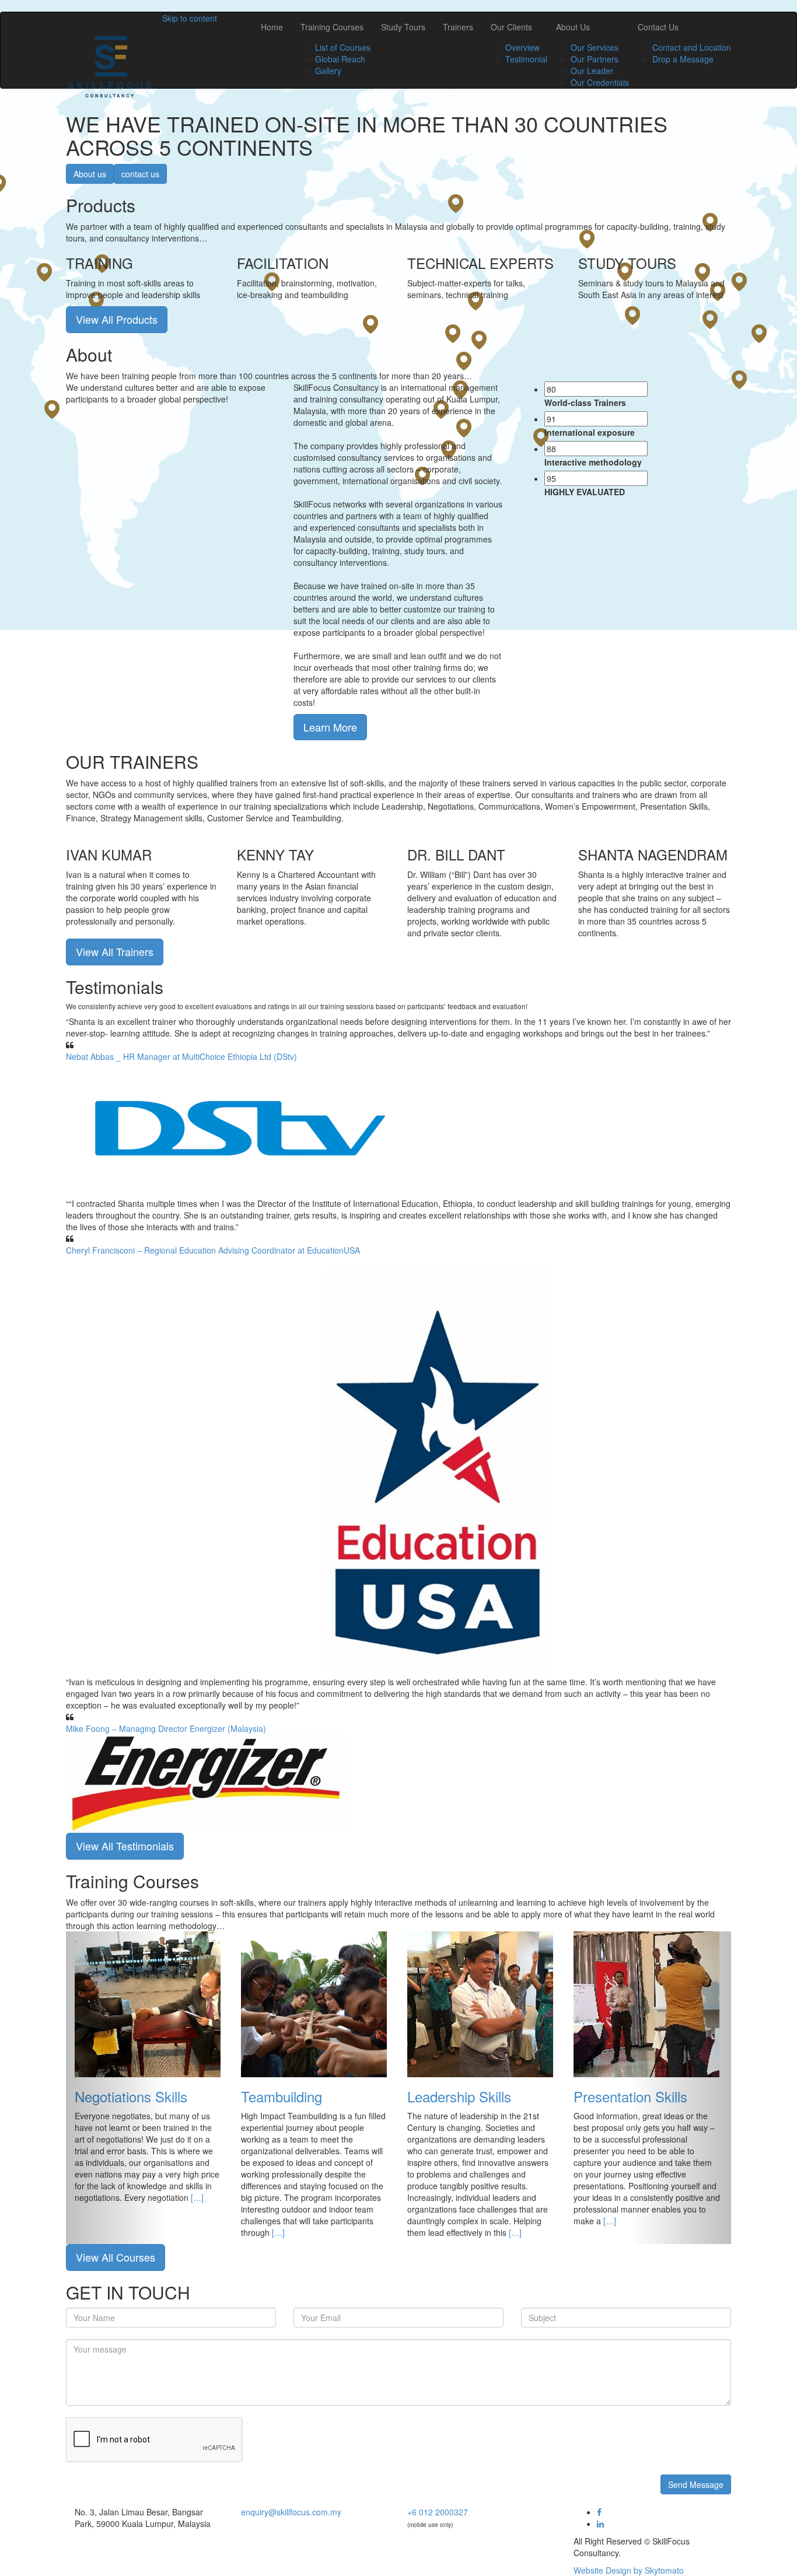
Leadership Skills (459, 2096)
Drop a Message (683, 59)
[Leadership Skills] (480, 2003)
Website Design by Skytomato (629, 2570)
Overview (522, 47)
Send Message (696, 2484)
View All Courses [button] (116, 2257)
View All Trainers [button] (115, 951)
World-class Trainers (585, 402)
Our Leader (592, 71)
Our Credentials (600, 82)
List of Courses (343, 47)
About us (90, 174)
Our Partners (595, 59)
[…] (197, 2197)
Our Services (595, 47)
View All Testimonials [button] (125, 1846)
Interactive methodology (593, 462)
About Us (573, 27)
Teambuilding (282, 2096)
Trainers (458, 27)
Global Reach (340, 59)
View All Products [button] (117, 319)
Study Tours (403, 27)
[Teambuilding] (314, 2003)
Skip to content (190, 18)
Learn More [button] (330, 727)
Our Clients (511, 27)
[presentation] (596, 389)
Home (272, 27)
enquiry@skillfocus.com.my (291, 2512)
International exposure (590, 432)
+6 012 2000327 (438, 2512)
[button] (116, 2088)
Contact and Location (692, 47)
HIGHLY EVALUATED (585, 492)
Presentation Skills (630, 2096)
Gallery (328, 71)
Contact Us (658, 27)
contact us (140, 174)
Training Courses (332, 27)
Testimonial (526, 59)
